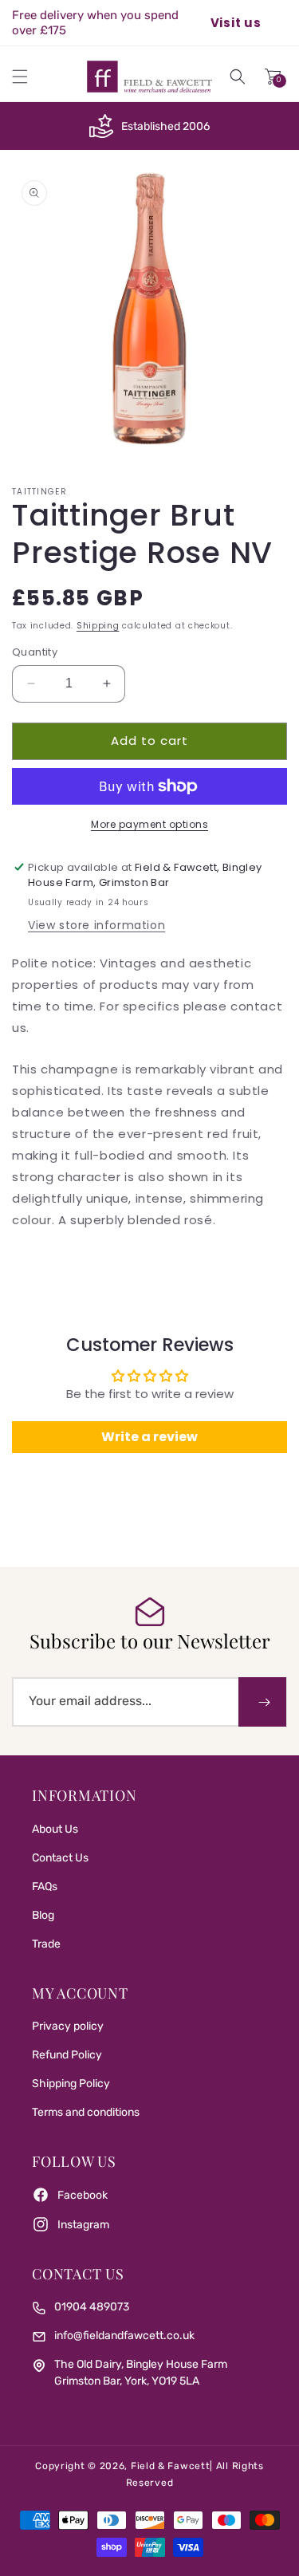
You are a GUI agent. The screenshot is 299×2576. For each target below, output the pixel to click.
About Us (55, 1829)
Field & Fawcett (171, 2466)
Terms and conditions (86, 2112)
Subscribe (262, 1702)
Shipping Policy (71, 2084)
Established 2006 (165, 126)
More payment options (149, 824)
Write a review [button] (149, 1437)
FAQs (45, 1887)
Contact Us (60, 1858)
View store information (96, 925)
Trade (46, 1944)
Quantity (35, 652)
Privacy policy (68, 2026)
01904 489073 (92, 2307)
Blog (43, 1915)
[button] (20, 77)
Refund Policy (67, 2055)
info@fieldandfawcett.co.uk (124, 2336)
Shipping (98, 626)
